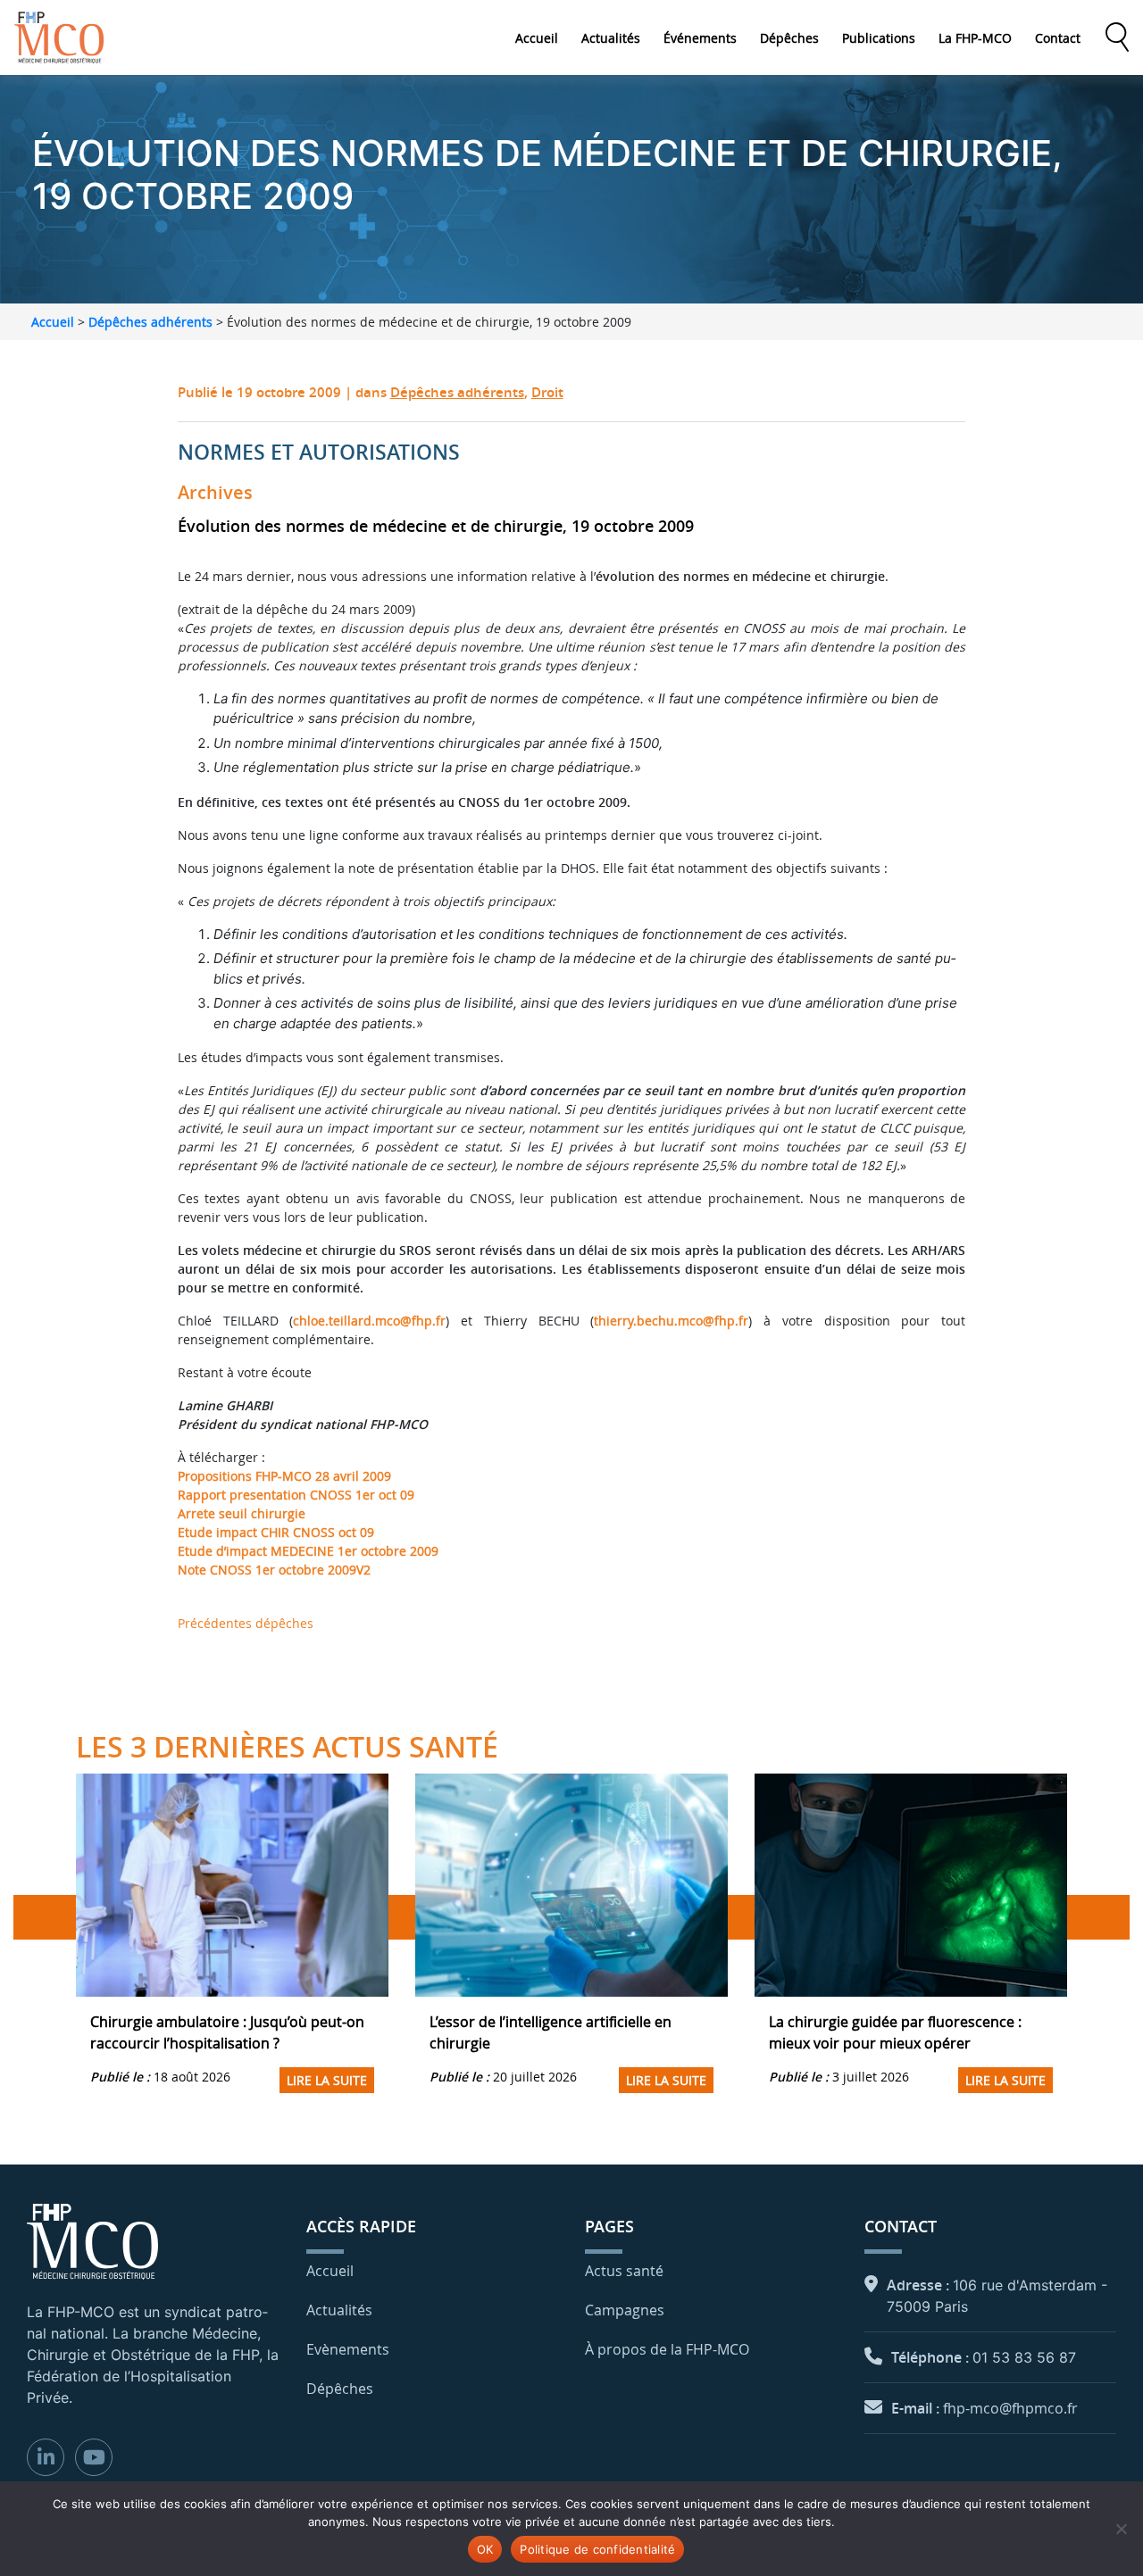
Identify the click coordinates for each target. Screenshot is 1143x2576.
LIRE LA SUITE (327, 2080)
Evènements (348, 2349)
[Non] (1121, 2529)
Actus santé (624, 2271)
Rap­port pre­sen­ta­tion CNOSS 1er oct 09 (296, 1495)
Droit (547, 392)
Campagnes (625, 2310)
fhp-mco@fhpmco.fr (1010, 2408)
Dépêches (789, 38)
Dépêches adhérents (150, 322)
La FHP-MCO (975, 38)
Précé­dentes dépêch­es (246, 1623)
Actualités (611, 38)
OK (485, 2549)
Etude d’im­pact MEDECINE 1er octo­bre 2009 (308, 1551)
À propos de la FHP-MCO (667, 2349)
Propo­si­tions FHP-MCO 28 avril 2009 (284, 1476)
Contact (1058, 38)
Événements (700, 38)
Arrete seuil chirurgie (242, 1513)
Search (1117, 37)
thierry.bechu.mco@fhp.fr (671, 1321)
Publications (879, 38)
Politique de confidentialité (597, 2549)
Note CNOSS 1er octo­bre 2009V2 (274, 1570)
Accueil (537, 38)
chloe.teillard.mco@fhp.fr (369, 1321)
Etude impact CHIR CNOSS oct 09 (276, 1532)
